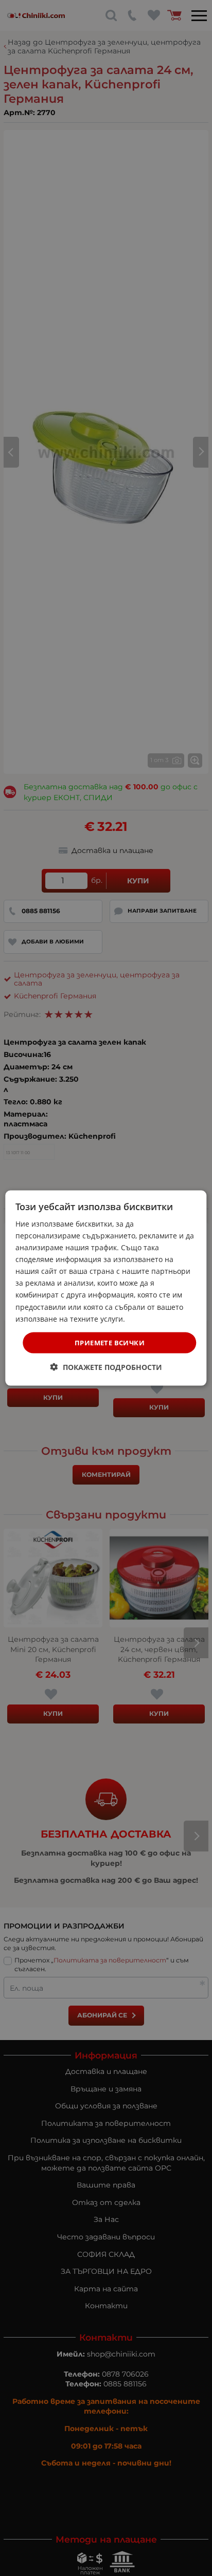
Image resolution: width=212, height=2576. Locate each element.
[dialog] (106, 1288)
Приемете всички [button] (110, 1342)
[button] (106, 1367)
